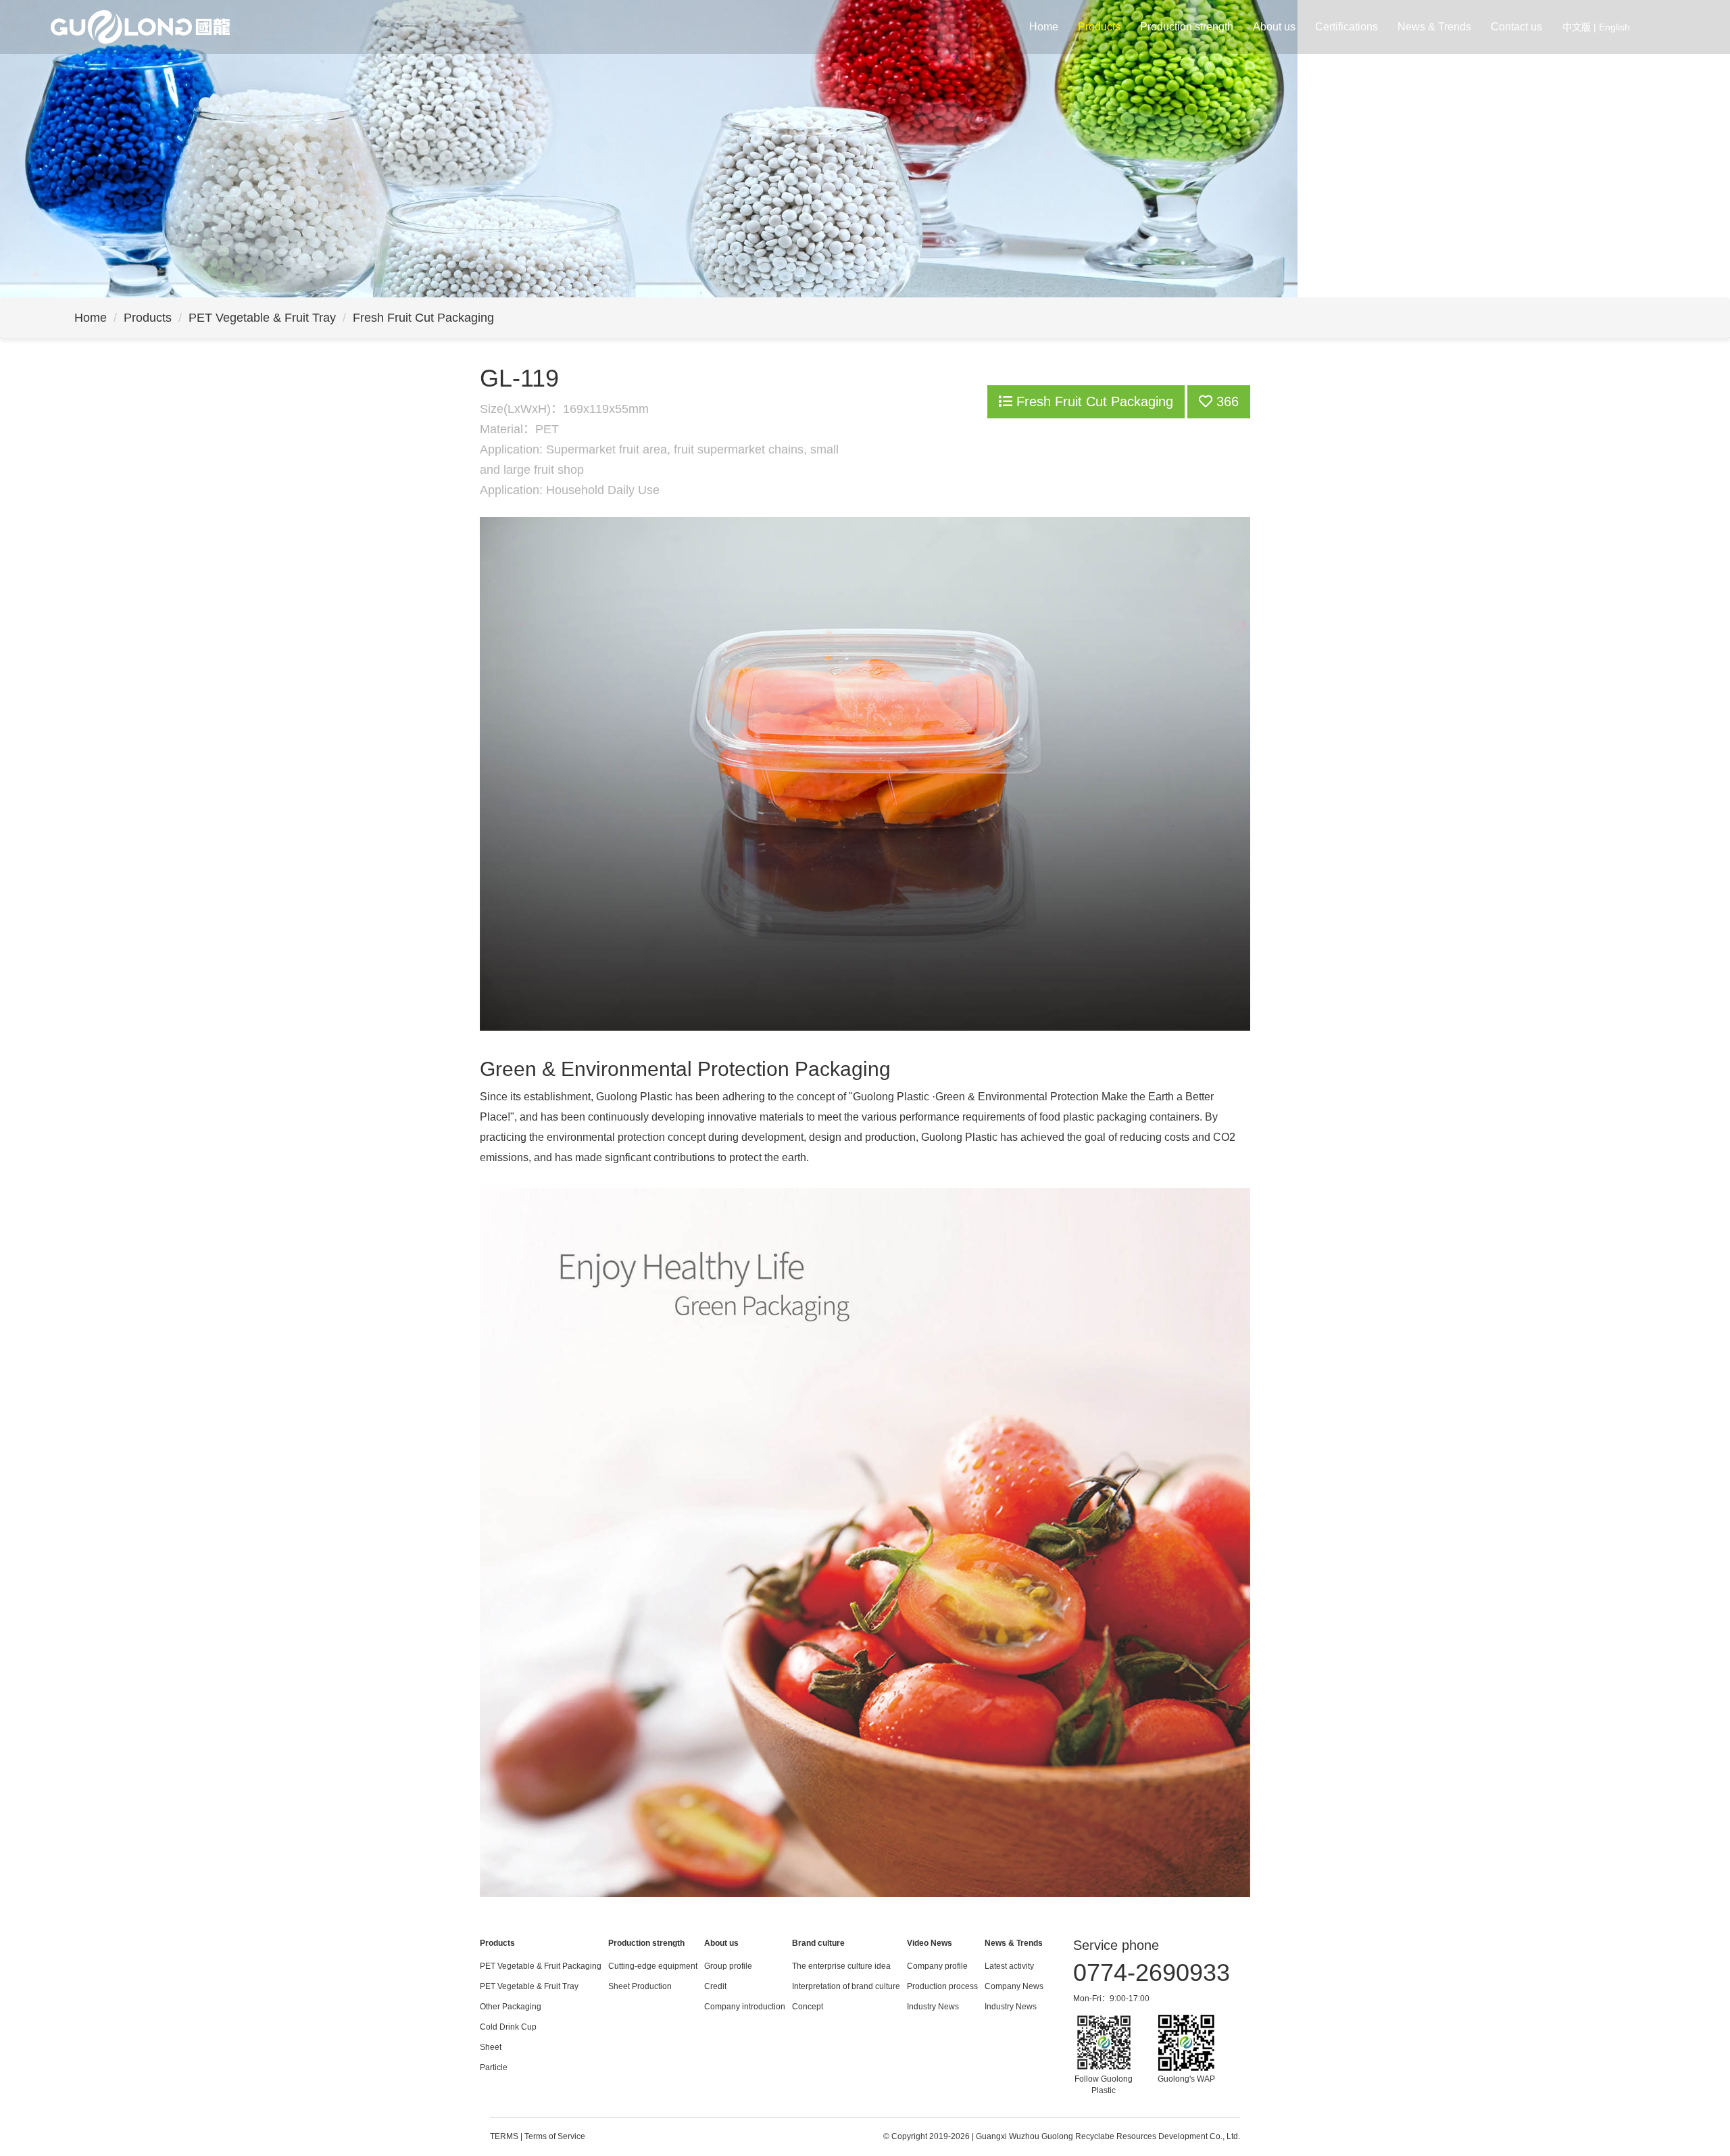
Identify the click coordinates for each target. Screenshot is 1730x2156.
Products (1099, 27)
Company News (1014, 1986)
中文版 (1577, 27)
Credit (715, 1986)
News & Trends (1434, 27)
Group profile (728, 1966)
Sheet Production (640, 1986)
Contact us (1516, 27)
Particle (494, 2067)
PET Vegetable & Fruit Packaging (541, 1966)
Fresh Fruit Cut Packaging (423, 318)
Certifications (1346, 27)
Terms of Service (555, 2136)
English (1614, 27)
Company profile (937, 1966)
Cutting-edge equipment (653, 1966)
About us (1274, 27)
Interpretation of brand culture (846, 1986)
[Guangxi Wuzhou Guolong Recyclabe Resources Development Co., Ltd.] (140, 26)
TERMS (504, 2136)
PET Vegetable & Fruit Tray (262, 318)
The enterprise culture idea (841, 1966)
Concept (808, 2007)
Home (1044, 27)
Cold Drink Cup (508, 2027)
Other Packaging (511, 2007)
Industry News (933, 2007)
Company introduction (745, 2007)
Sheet (491, 2047)
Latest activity (1009, 1966)
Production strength (1187, 27)
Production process (942, 1986)
